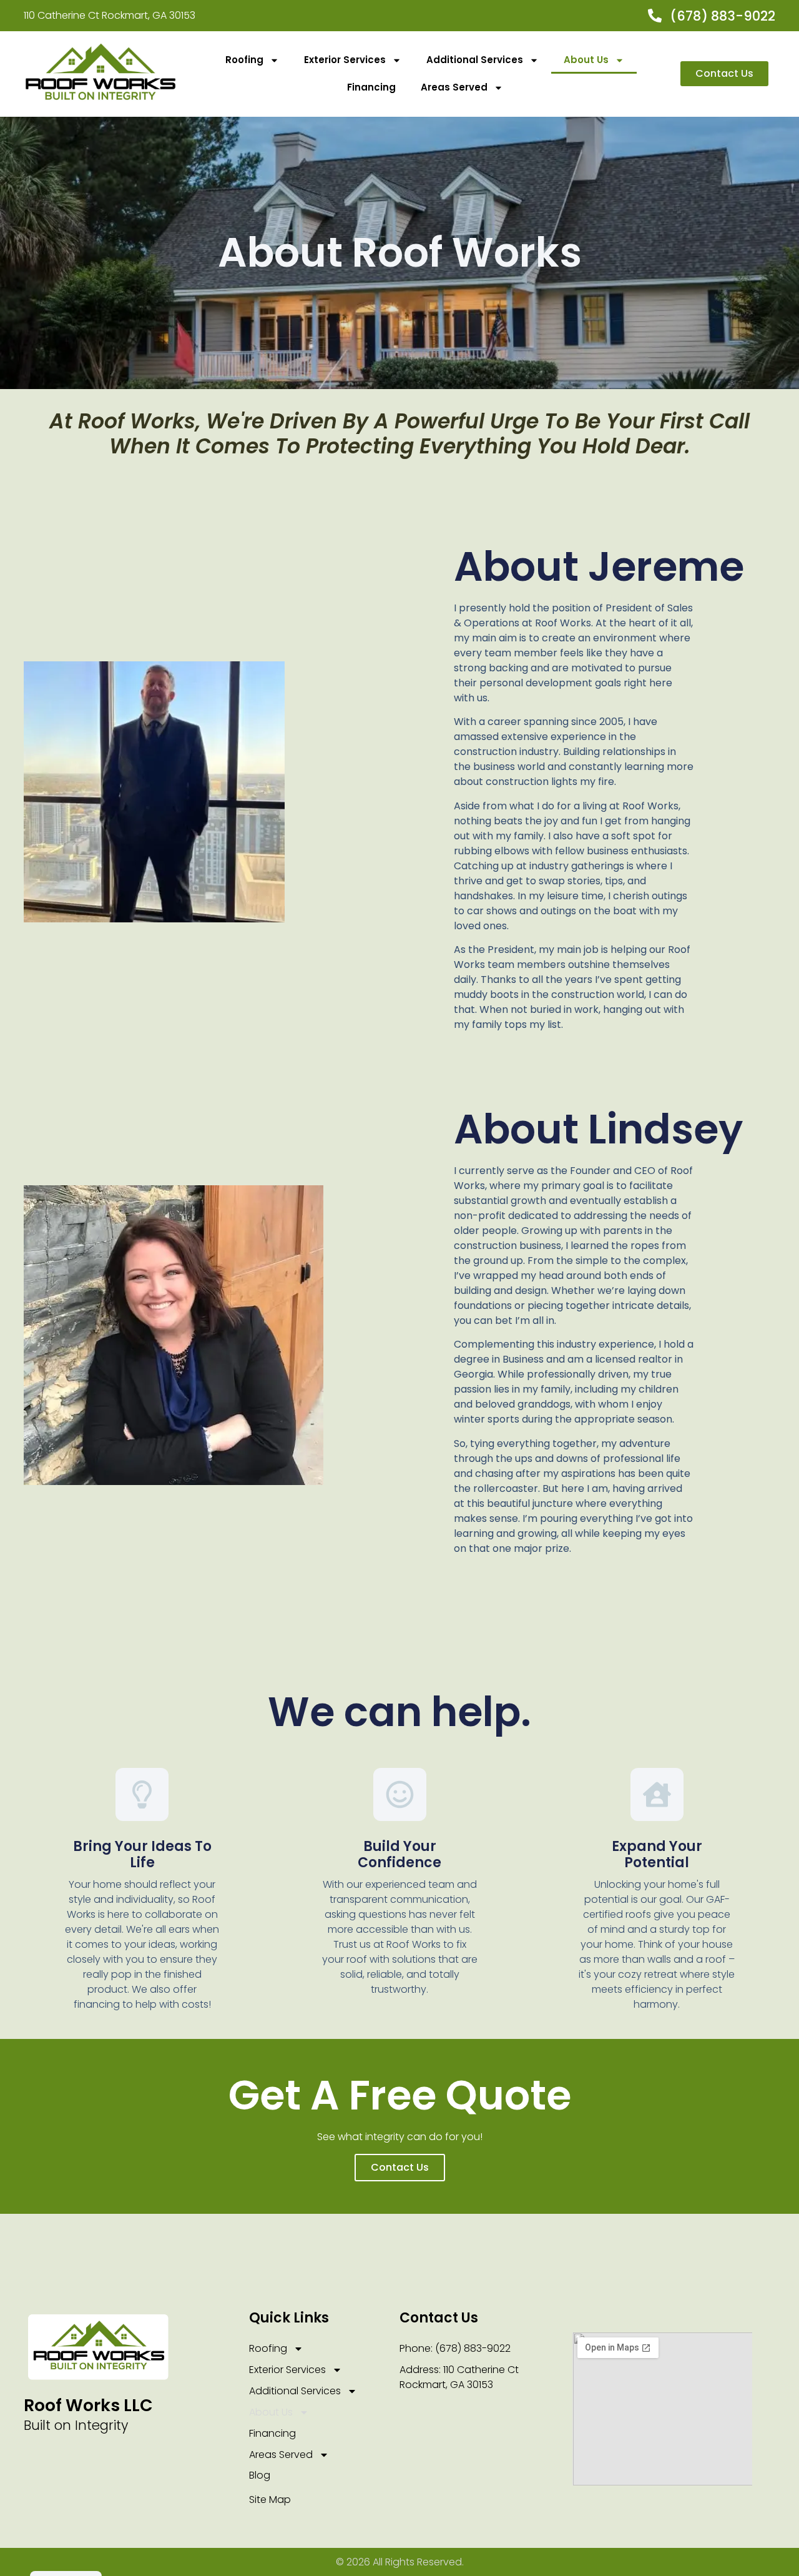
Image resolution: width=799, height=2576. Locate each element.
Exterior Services (345, 60)
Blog (260, 2475)
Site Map (270, 2500)
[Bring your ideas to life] (142, 1794)
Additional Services (475, 60)
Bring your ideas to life (142, 1854)
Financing (371, 87)
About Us (586, 60)
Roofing (244, 60)
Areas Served (454, 87)
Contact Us (400, 2167)
